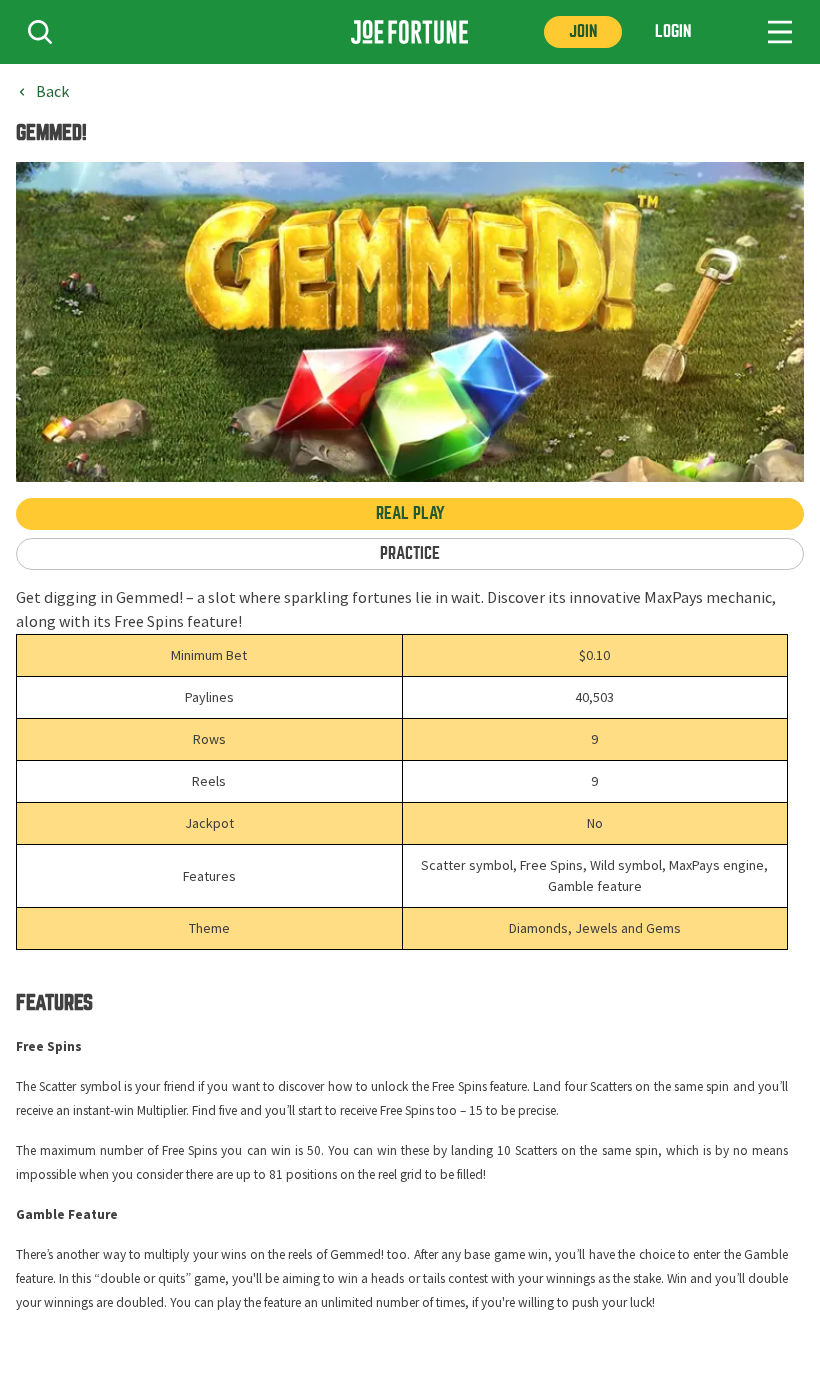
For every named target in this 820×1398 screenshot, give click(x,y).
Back (52, 92)
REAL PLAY (410, 513)
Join (583, 31)
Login (673, 31)
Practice (410, 553)
